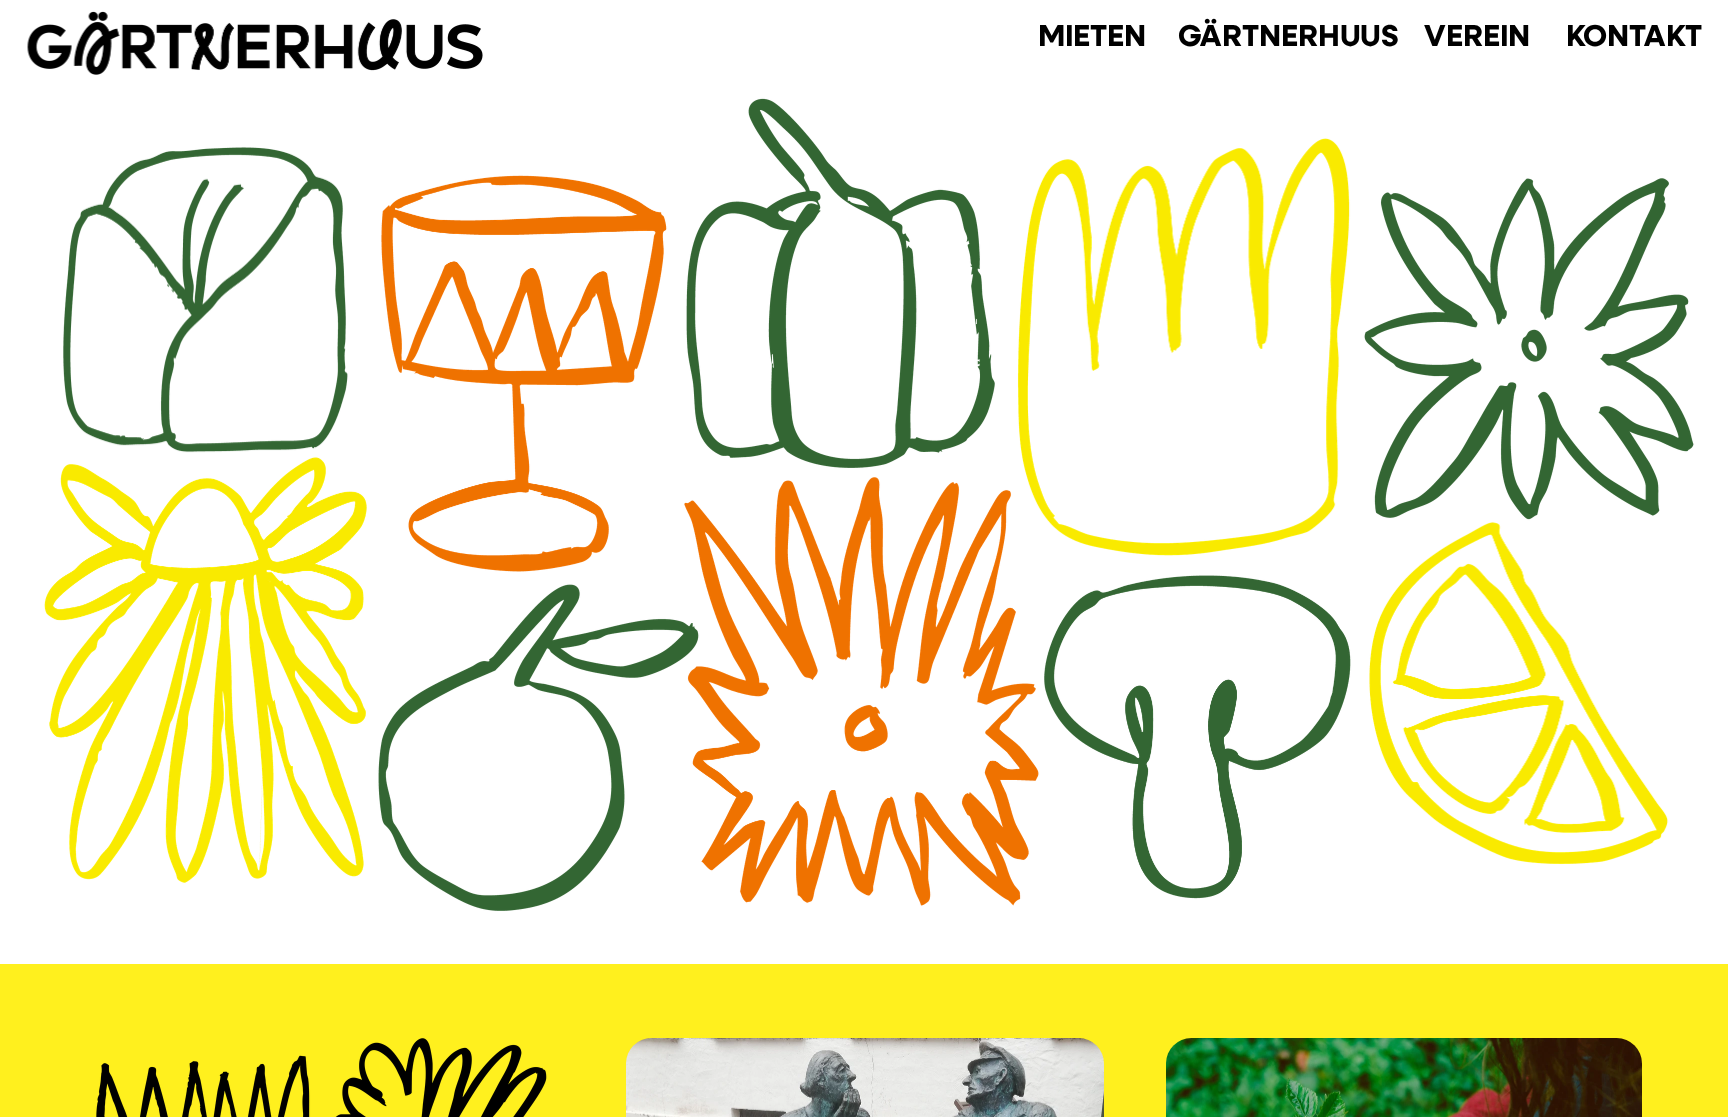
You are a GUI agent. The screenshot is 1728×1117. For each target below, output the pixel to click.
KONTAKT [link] (1633, 34)
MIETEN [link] (1092, 34)
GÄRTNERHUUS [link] (1288, 34)
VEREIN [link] (1477, 34)
